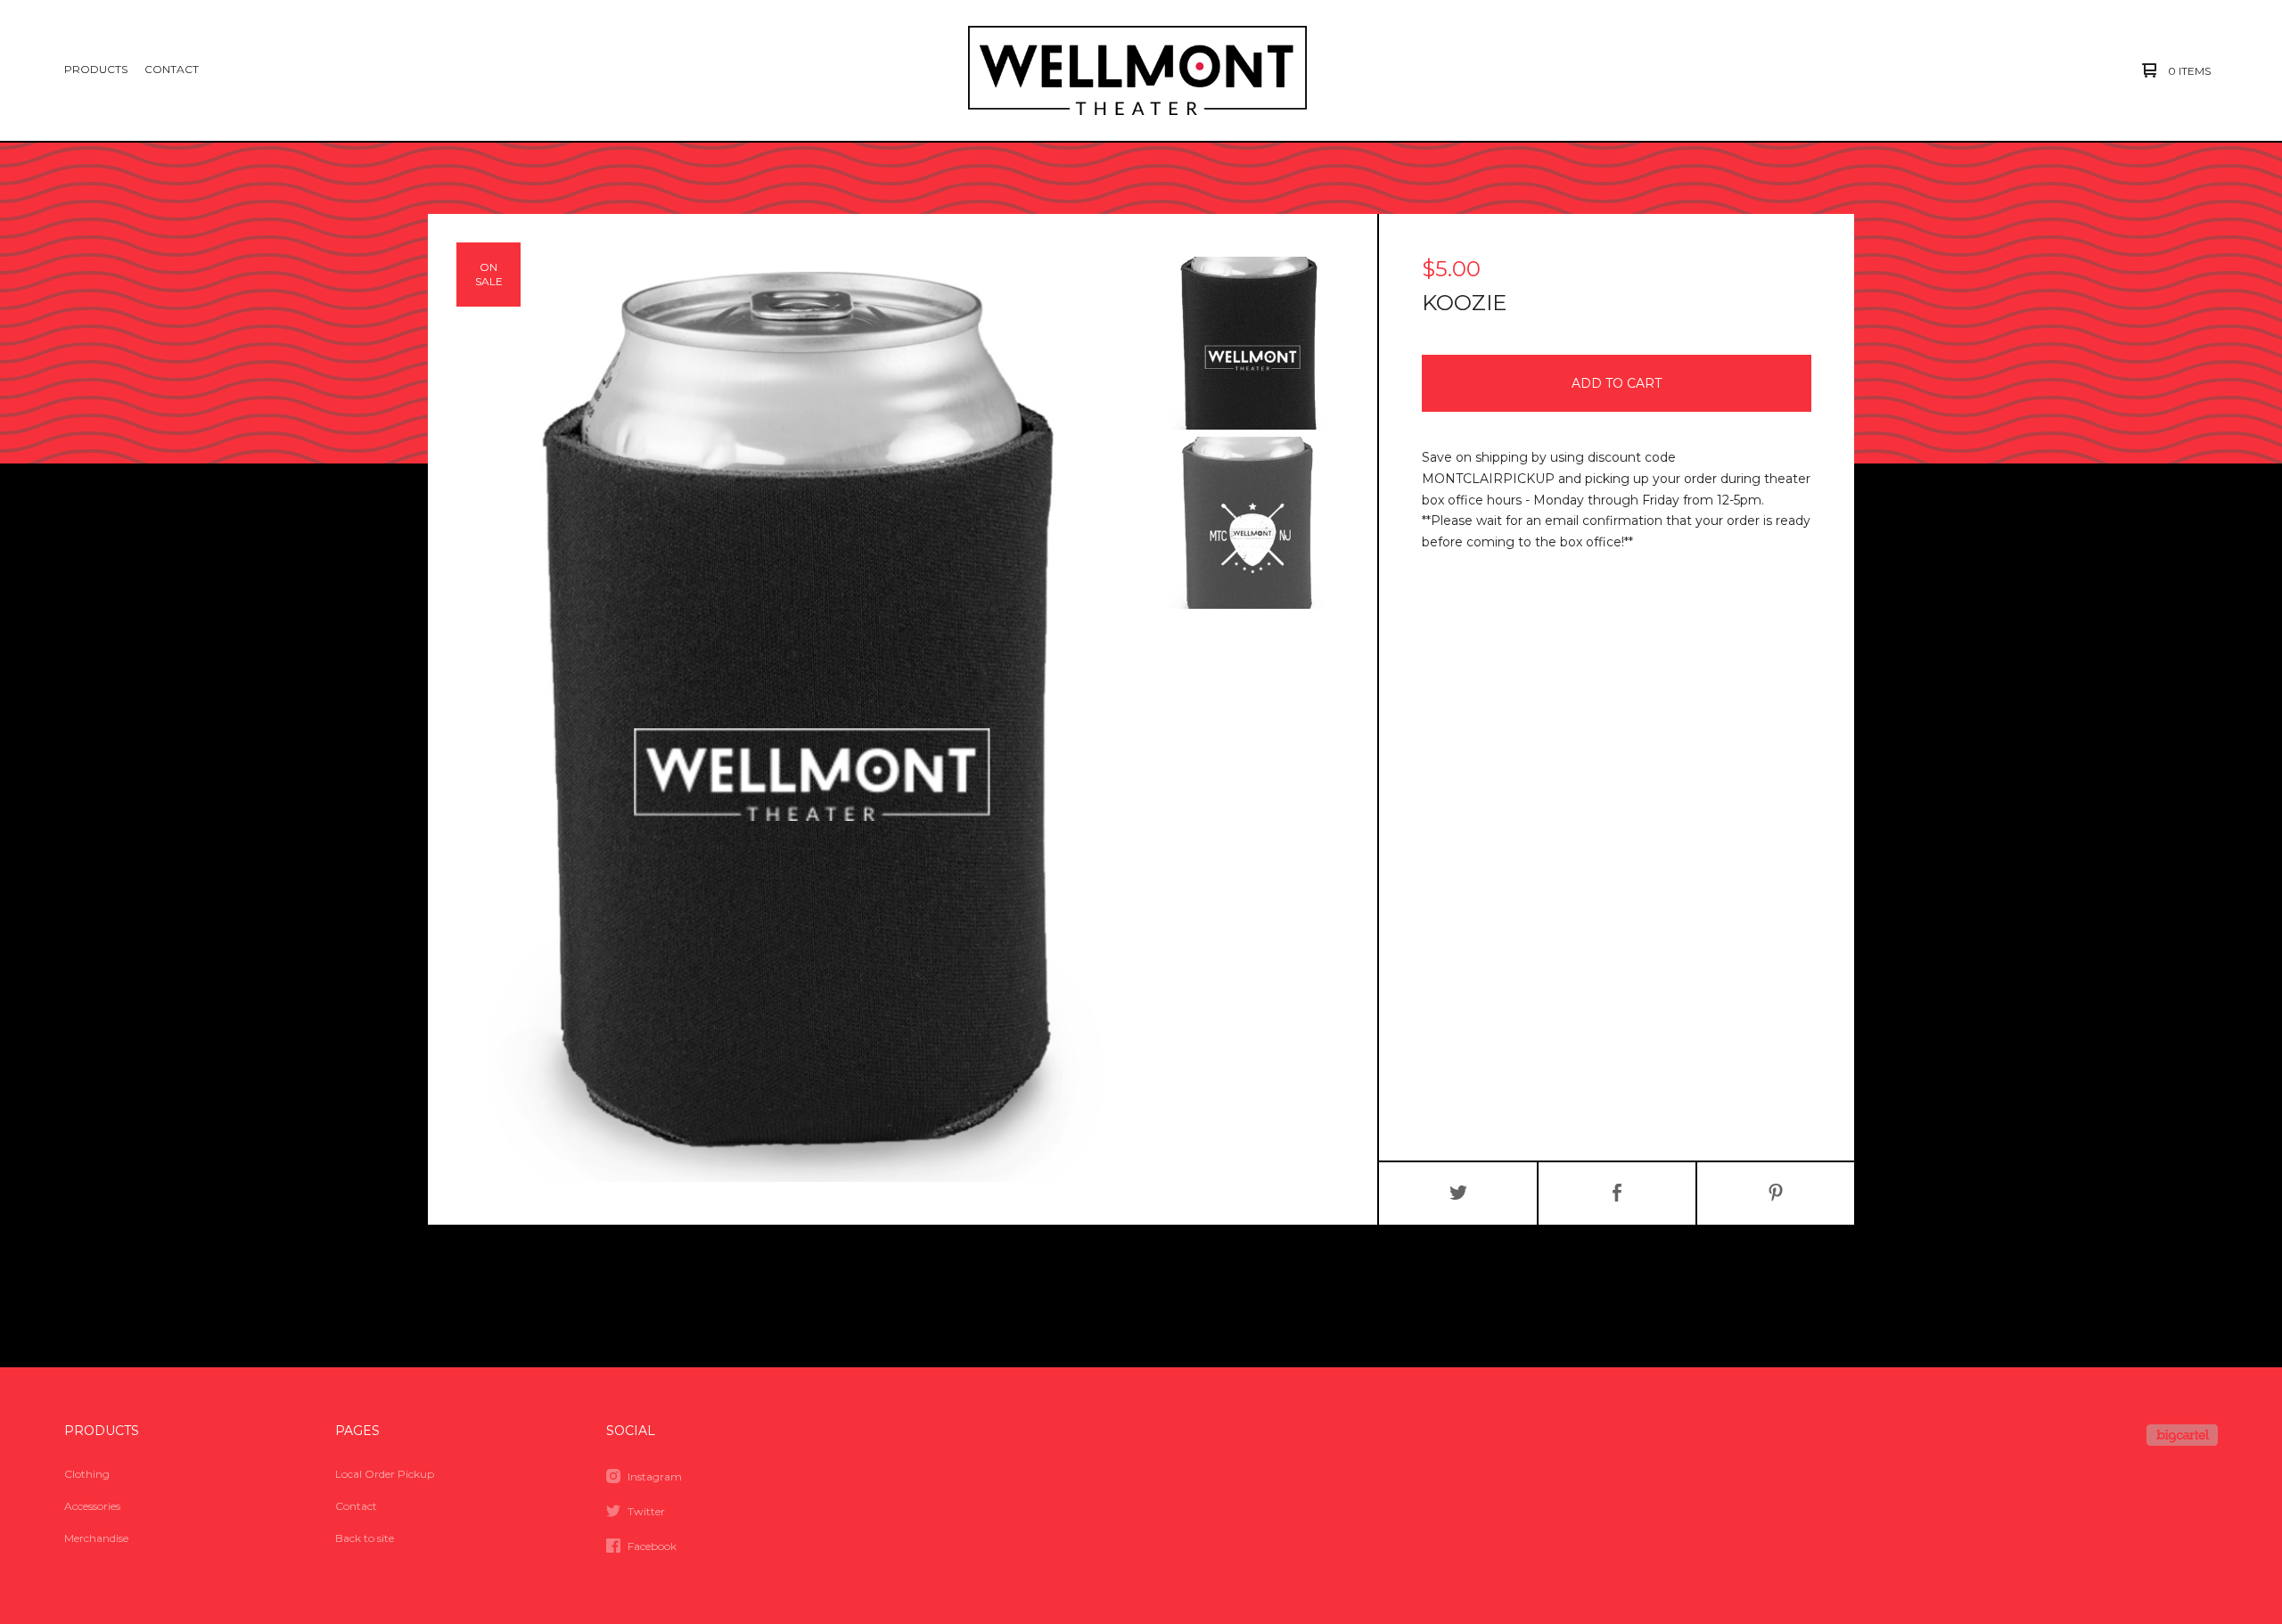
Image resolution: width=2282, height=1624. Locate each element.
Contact (172, 69)
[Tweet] (1458, 1193)
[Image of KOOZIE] (1248, 343)
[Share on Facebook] (1617, 1193)
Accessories (92, 1506)
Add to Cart (1617, 383)
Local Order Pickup (385, 1474)
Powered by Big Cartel (2182, 1435)
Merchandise (96, 1538)
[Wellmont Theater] (1137, 70)
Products (96, 69)
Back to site (365, 1538)
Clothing (87, 1474)
